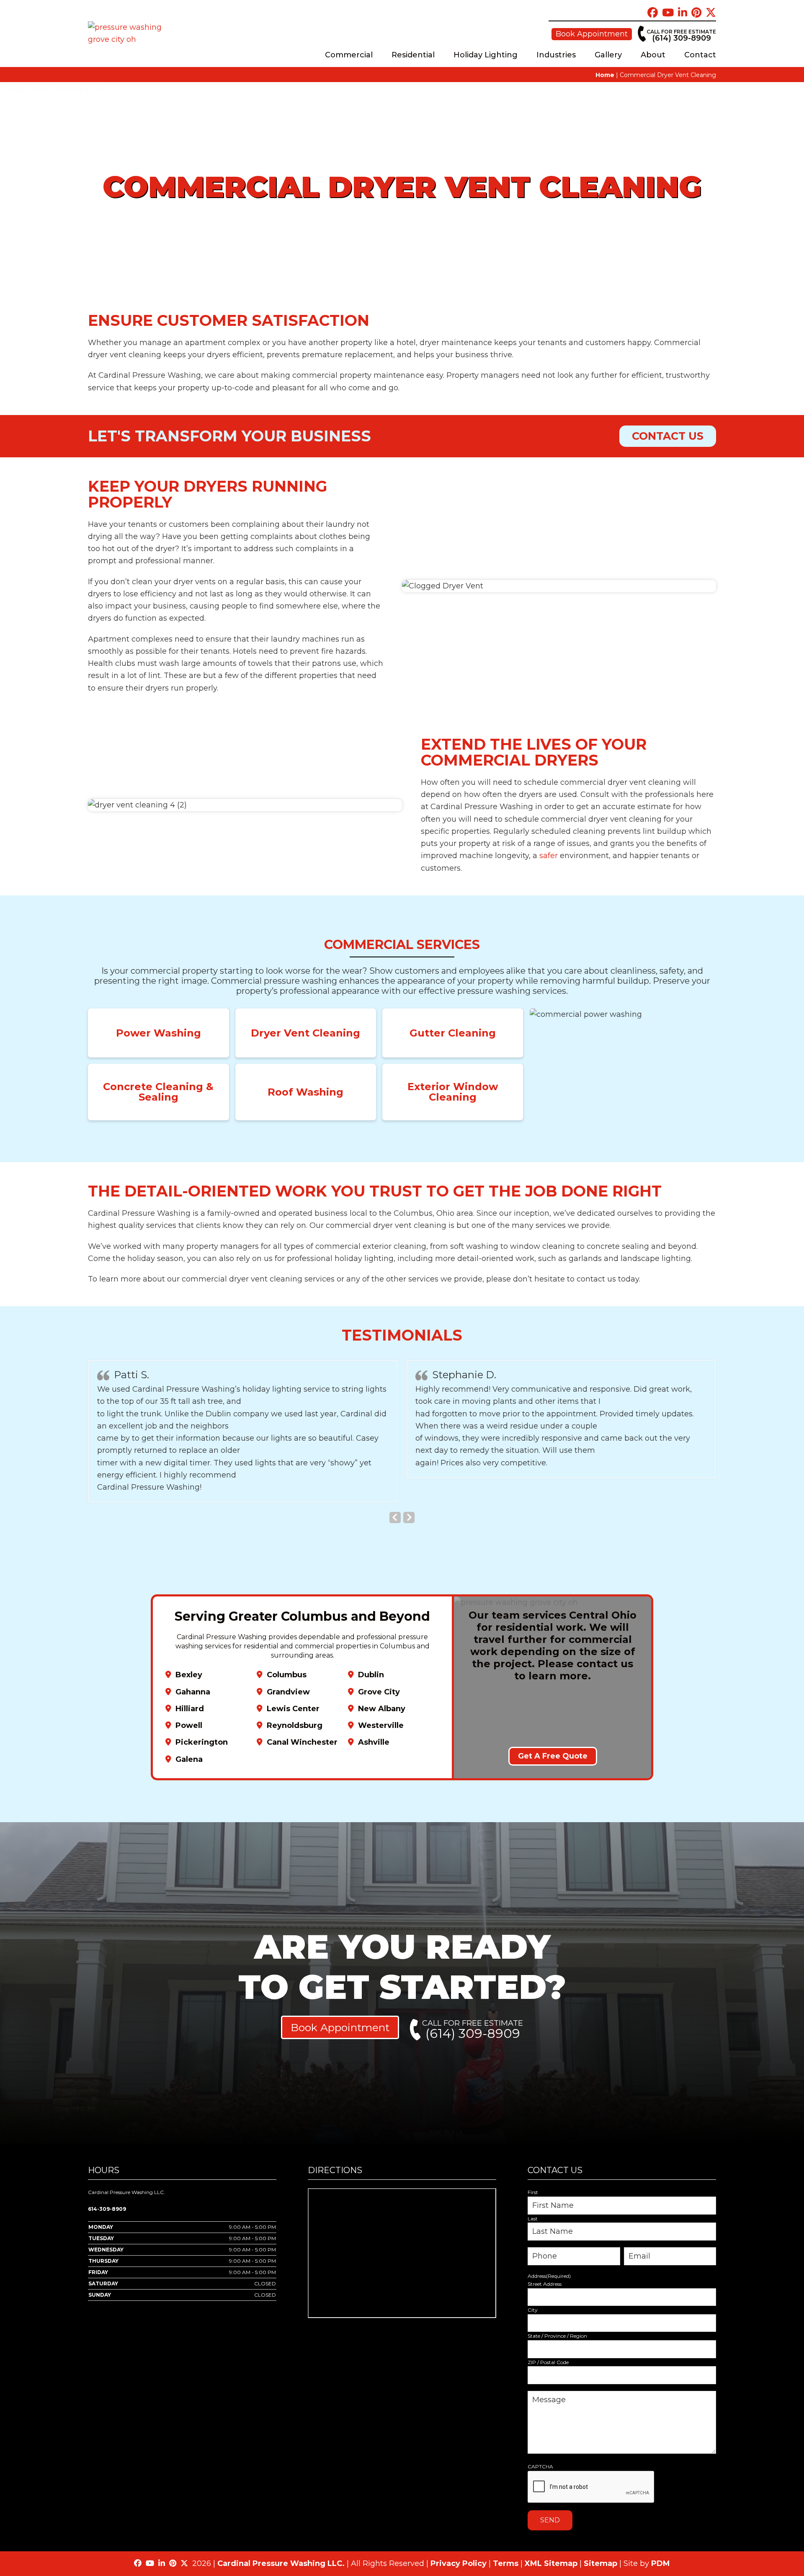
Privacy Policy (459, 2563)
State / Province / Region (557, 2336)
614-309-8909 (107, 2209)
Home (605, 75)
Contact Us (668, 436)
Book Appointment (592, 34)
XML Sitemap (551, 2563)
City (533, 2310)
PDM (661, 2563)
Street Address (545, 2284)
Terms (506, 2563)
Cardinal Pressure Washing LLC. (281, 2563)
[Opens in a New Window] (653, 13)
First (533, 2192)
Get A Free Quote (553, 1756)
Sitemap (600, 2563)
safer (549, 856)
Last (533, 2219)
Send (550, 2520)
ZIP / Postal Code (548, 2362)
